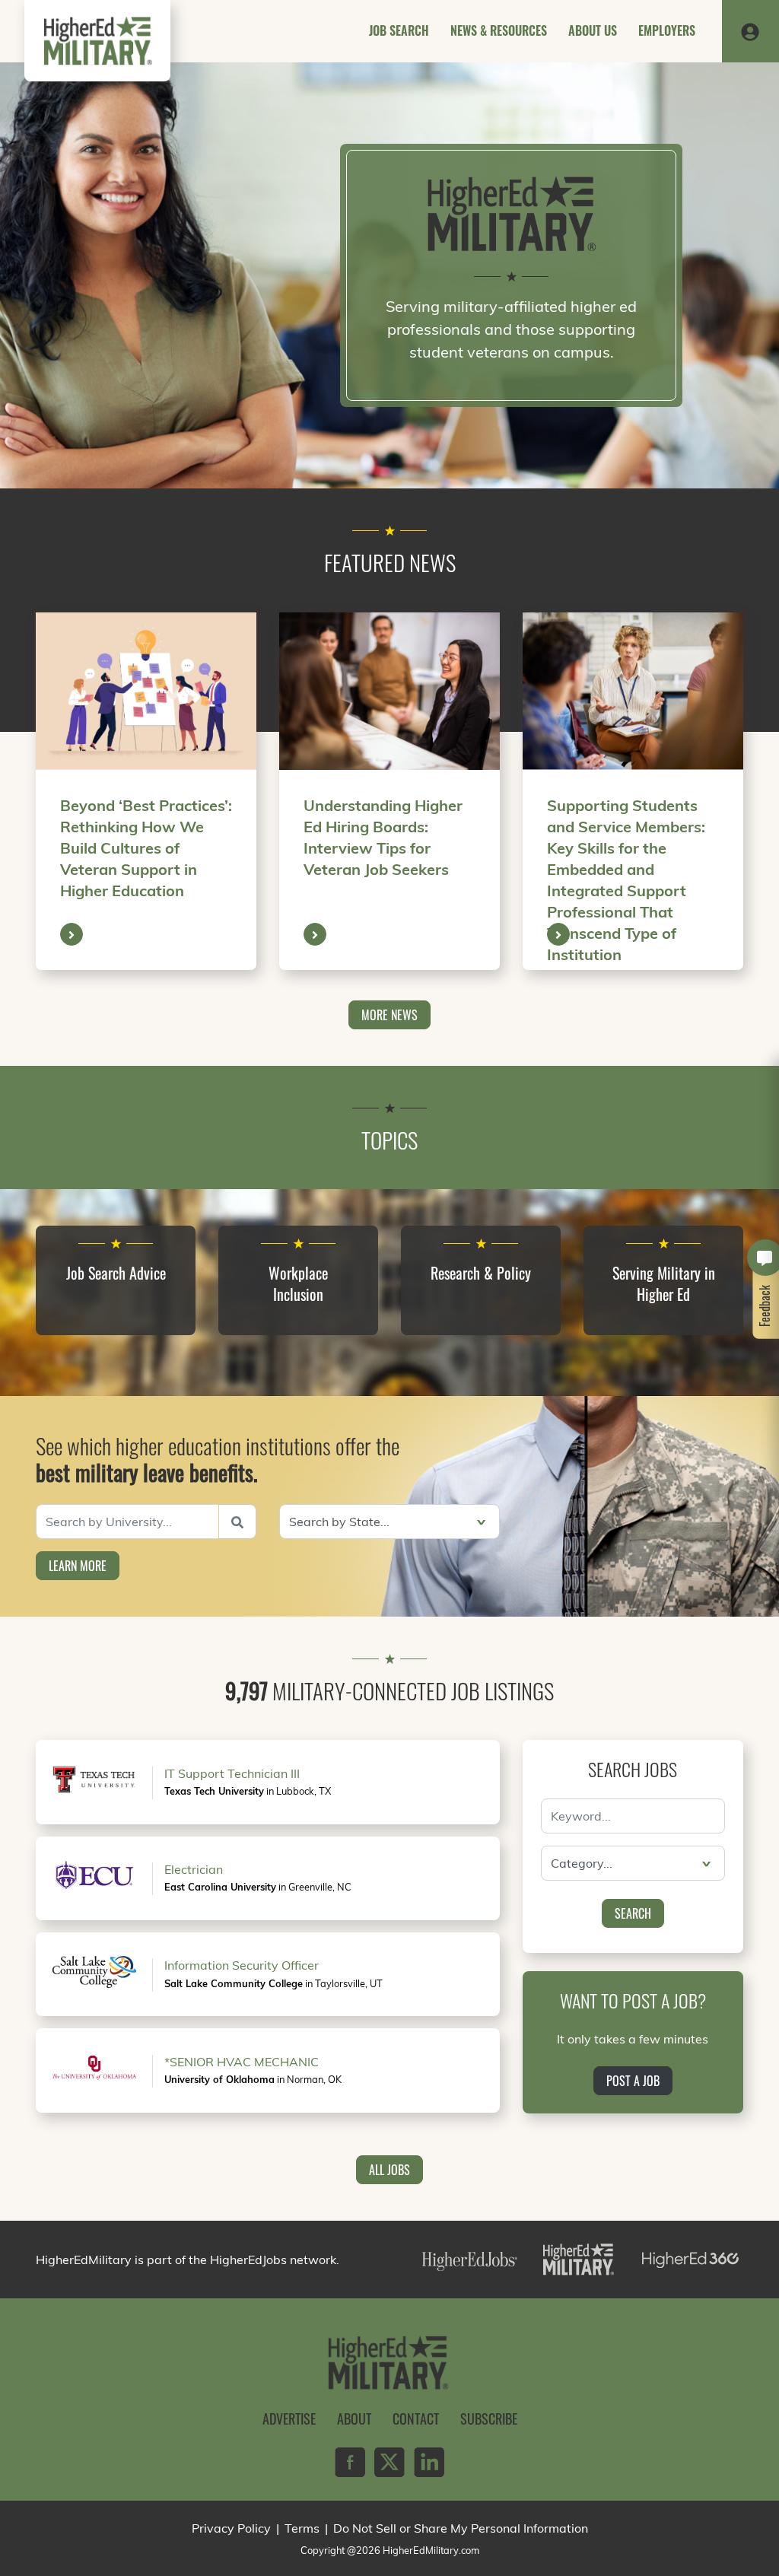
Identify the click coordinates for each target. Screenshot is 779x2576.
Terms (302, 2528)
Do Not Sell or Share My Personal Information (461, 2528)
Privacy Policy (231, 2528)
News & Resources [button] (499, 30)
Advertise (289, 2419)
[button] (750, 31)
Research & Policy (481, 1273)
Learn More (78, 1566)
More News (389, 1015)
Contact (416, 2419)
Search (633, 1913)
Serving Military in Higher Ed (664, 1283)
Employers (667, 30)
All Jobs (389, 2170)
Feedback (765, 1306)
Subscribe (489, 2419)
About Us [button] (593, 30)
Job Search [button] (399, 30)
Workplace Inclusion (298, 1283)
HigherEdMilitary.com (431, 2550)
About (354, 2419)
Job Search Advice (116, 1273)
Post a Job (633, 2081)
